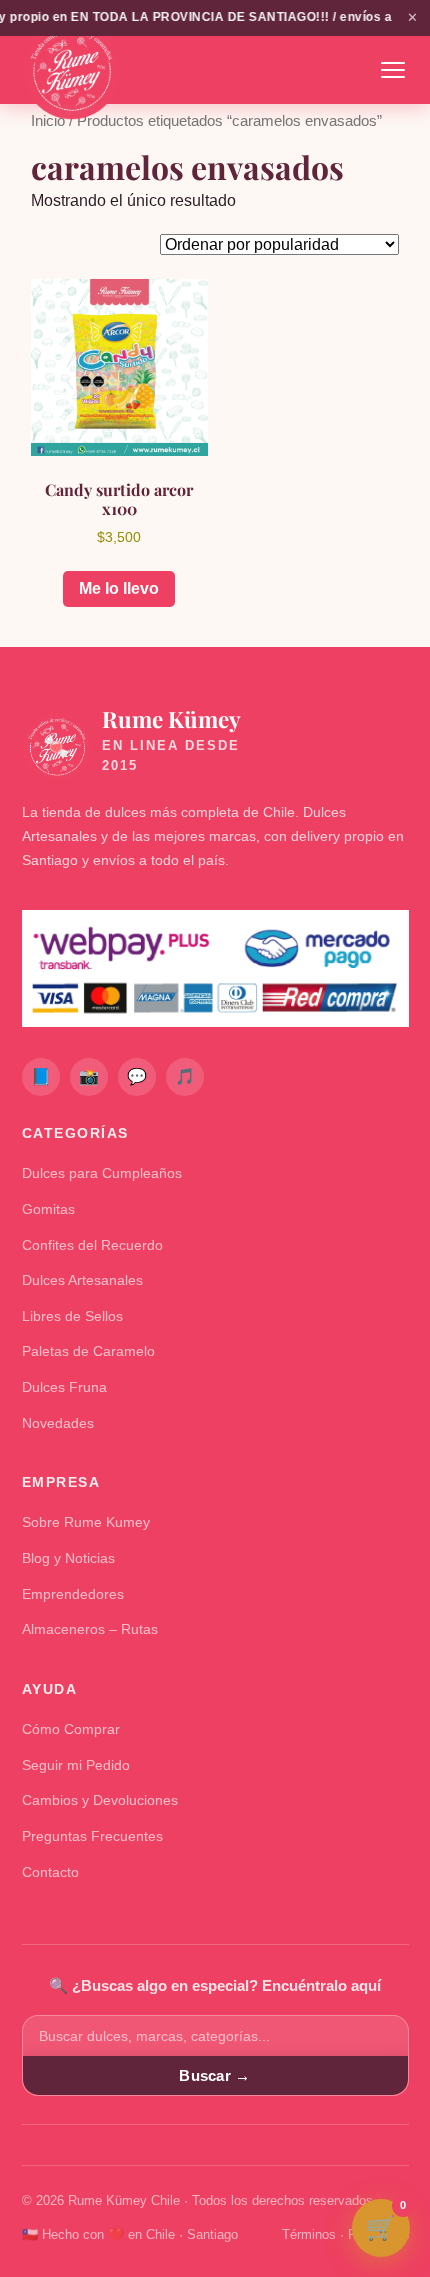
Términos (309, 2234)
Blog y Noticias (68, 1558)
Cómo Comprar (71, 1729)
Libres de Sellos (72, 1316)
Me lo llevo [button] (119, 588)
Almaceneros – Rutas (90, 1629)
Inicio (48, 121)
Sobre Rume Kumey (86, 1522)
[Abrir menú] (393, 70)
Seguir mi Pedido (76, 1765)
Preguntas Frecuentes (92, 1836)
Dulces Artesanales (82, 1280)
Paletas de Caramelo (88, 1351)
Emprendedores (73, 1594)
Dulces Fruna (64, 1387)
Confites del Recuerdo (92, 1245)
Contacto (50, 1872)
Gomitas (48, 1209)
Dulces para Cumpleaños (102, 1173)
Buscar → (214, 2075)
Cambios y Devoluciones (100, 1800)
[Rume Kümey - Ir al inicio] (72, 70)
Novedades (58, 1423)
